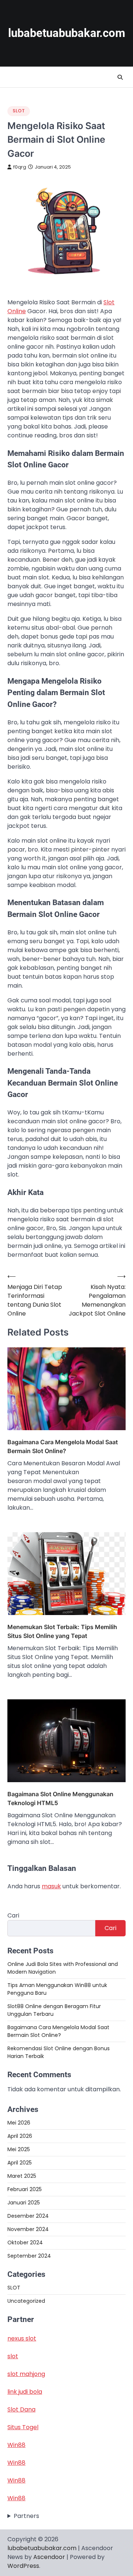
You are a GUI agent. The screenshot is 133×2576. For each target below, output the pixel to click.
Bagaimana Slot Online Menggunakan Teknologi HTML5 (60, 1798)
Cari (13, 1915)
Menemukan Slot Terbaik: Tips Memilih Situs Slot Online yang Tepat (62, 1631)
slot (13, 2356)
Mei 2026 (19, 2123)
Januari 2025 (24, 2203)
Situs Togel (23, 2427)
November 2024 (28, 2229)
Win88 (16, 2445)
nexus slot (22, 2338)
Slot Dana (21, 2409)
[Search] (120, 77)
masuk (51, 1886)
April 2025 (20, 2163)
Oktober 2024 (25, 2242)
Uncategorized (26, 2301)
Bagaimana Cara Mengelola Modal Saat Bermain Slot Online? (63, 1446)
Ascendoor (49, 2557)
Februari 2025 (25, 2189)
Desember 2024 (28, 2216)
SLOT (19, 111)
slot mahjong (26, 2374)
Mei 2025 (19, 2149)
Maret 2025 (22, 2176)
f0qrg (20, 167)
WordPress (23, 2566)
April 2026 (20, 2136)
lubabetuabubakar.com (67, 33)
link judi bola (25, 2392)
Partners (26, 2516)
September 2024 (29, 2256)
